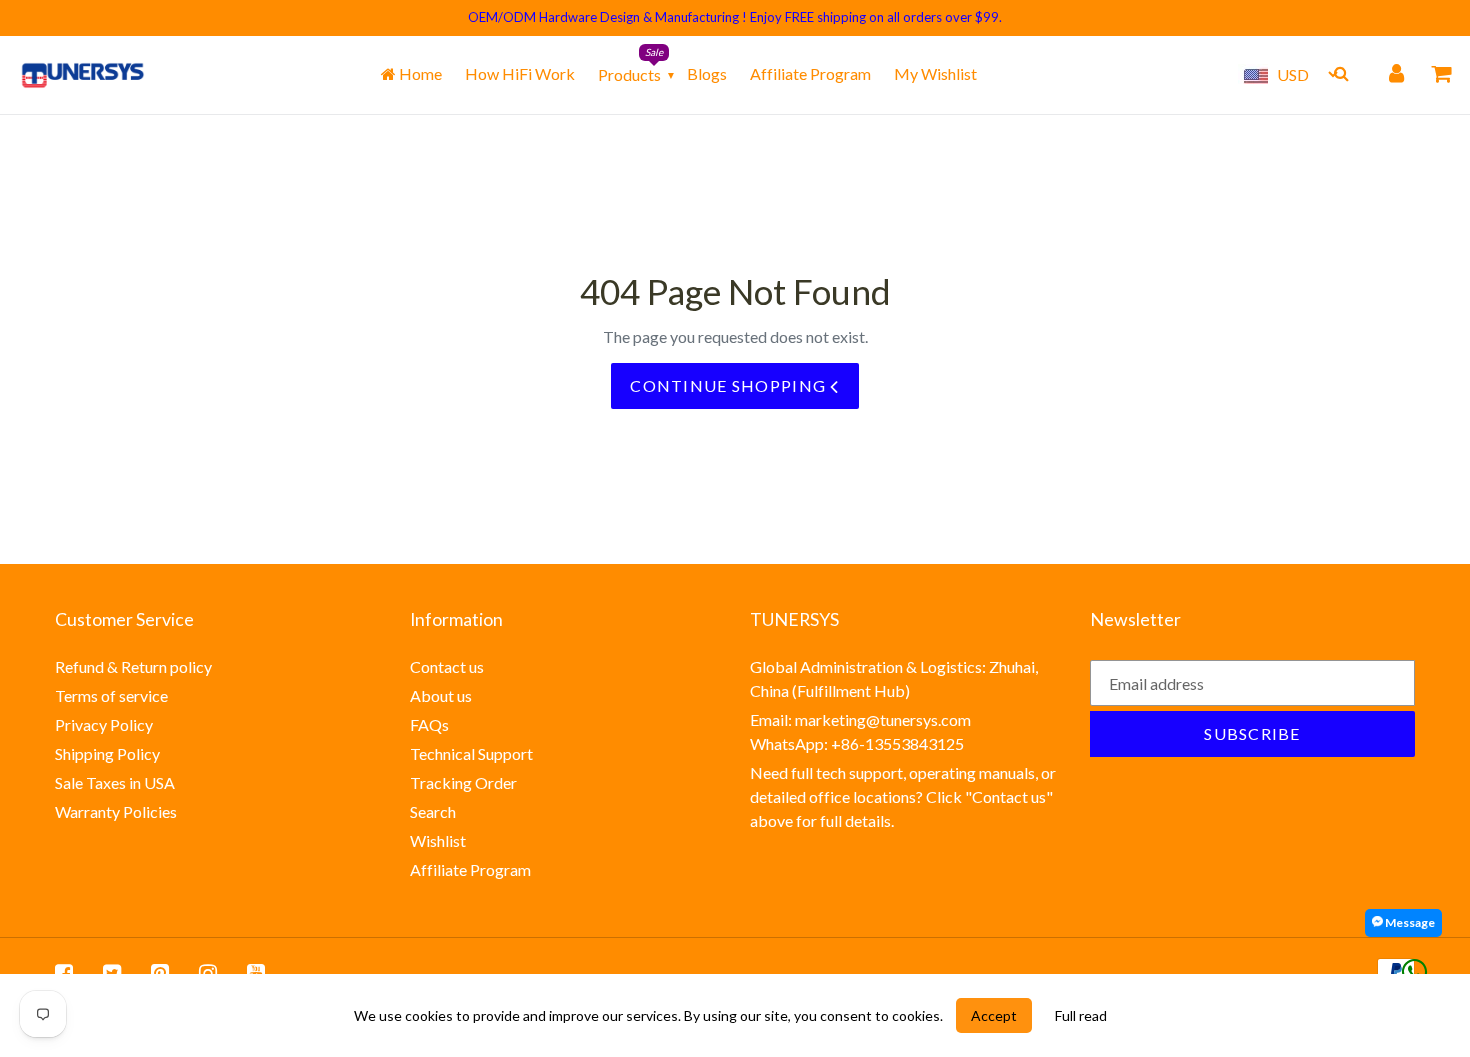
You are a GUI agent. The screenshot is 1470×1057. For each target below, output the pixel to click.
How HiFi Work (520, 73)
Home (419, 73)
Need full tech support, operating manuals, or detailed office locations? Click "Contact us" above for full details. (903, 796)
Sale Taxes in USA (115, 782)
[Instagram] (208, 972)
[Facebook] (64, 972)
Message (1409, 922)
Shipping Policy (107, 753)
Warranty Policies (116, 811)
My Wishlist (935, 73)
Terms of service (111, 695)
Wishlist (438, 840)
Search (433, 811)
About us (441, 695)
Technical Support (471, 753)
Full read (1081, 1015)
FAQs (429, 724)
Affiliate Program (810, 73)
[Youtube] (256, 972)
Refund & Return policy (133, 666)
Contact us (447, 666)
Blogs (707, 73)
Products (629, 74)
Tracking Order (463, 782)
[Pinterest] (160, 972)
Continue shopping (730, 385)
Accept (994, 1015)
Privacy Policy (104, 724)
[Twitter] (112, 972)
